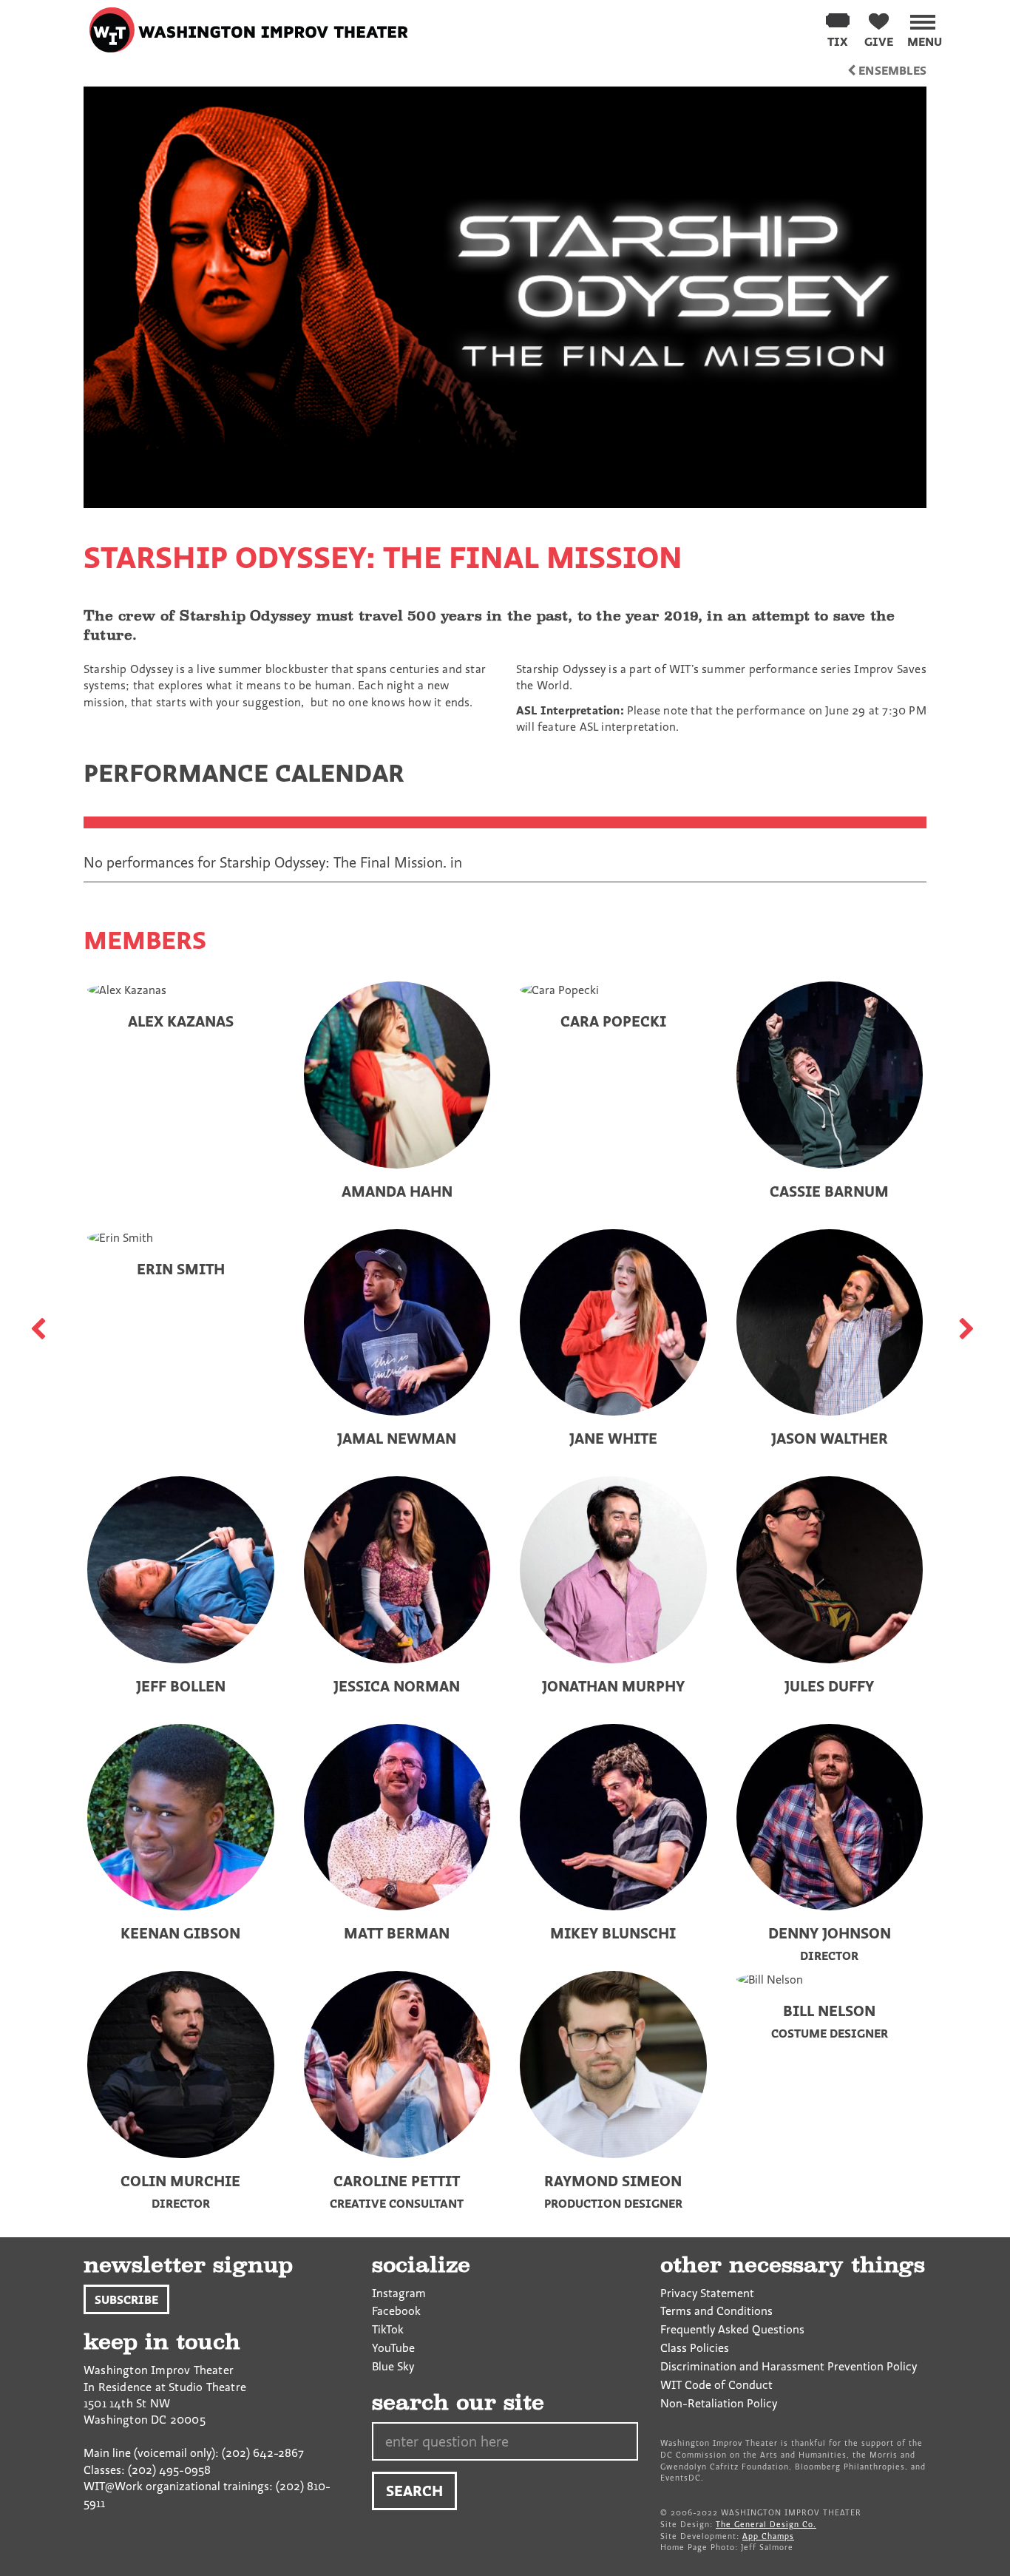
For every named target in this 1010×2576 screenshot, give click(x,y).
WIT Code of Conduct (716, 2384)
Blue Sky (393, 2366)
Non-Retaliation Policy (719, 2403)
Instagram (399, 2293)
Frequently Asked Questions (732, 2329)
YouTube (393, 2347)
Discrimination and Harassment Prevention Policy (789, 2366)
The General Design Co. (766, 2524)
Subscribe (126, 2299)
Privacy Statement (707, 2293)
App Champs (768, 2536)
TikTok (388, 2329)
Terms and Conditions (716, 2310)
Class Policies (695, 2347)
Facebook (396, 2310)
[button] (925, 28)
